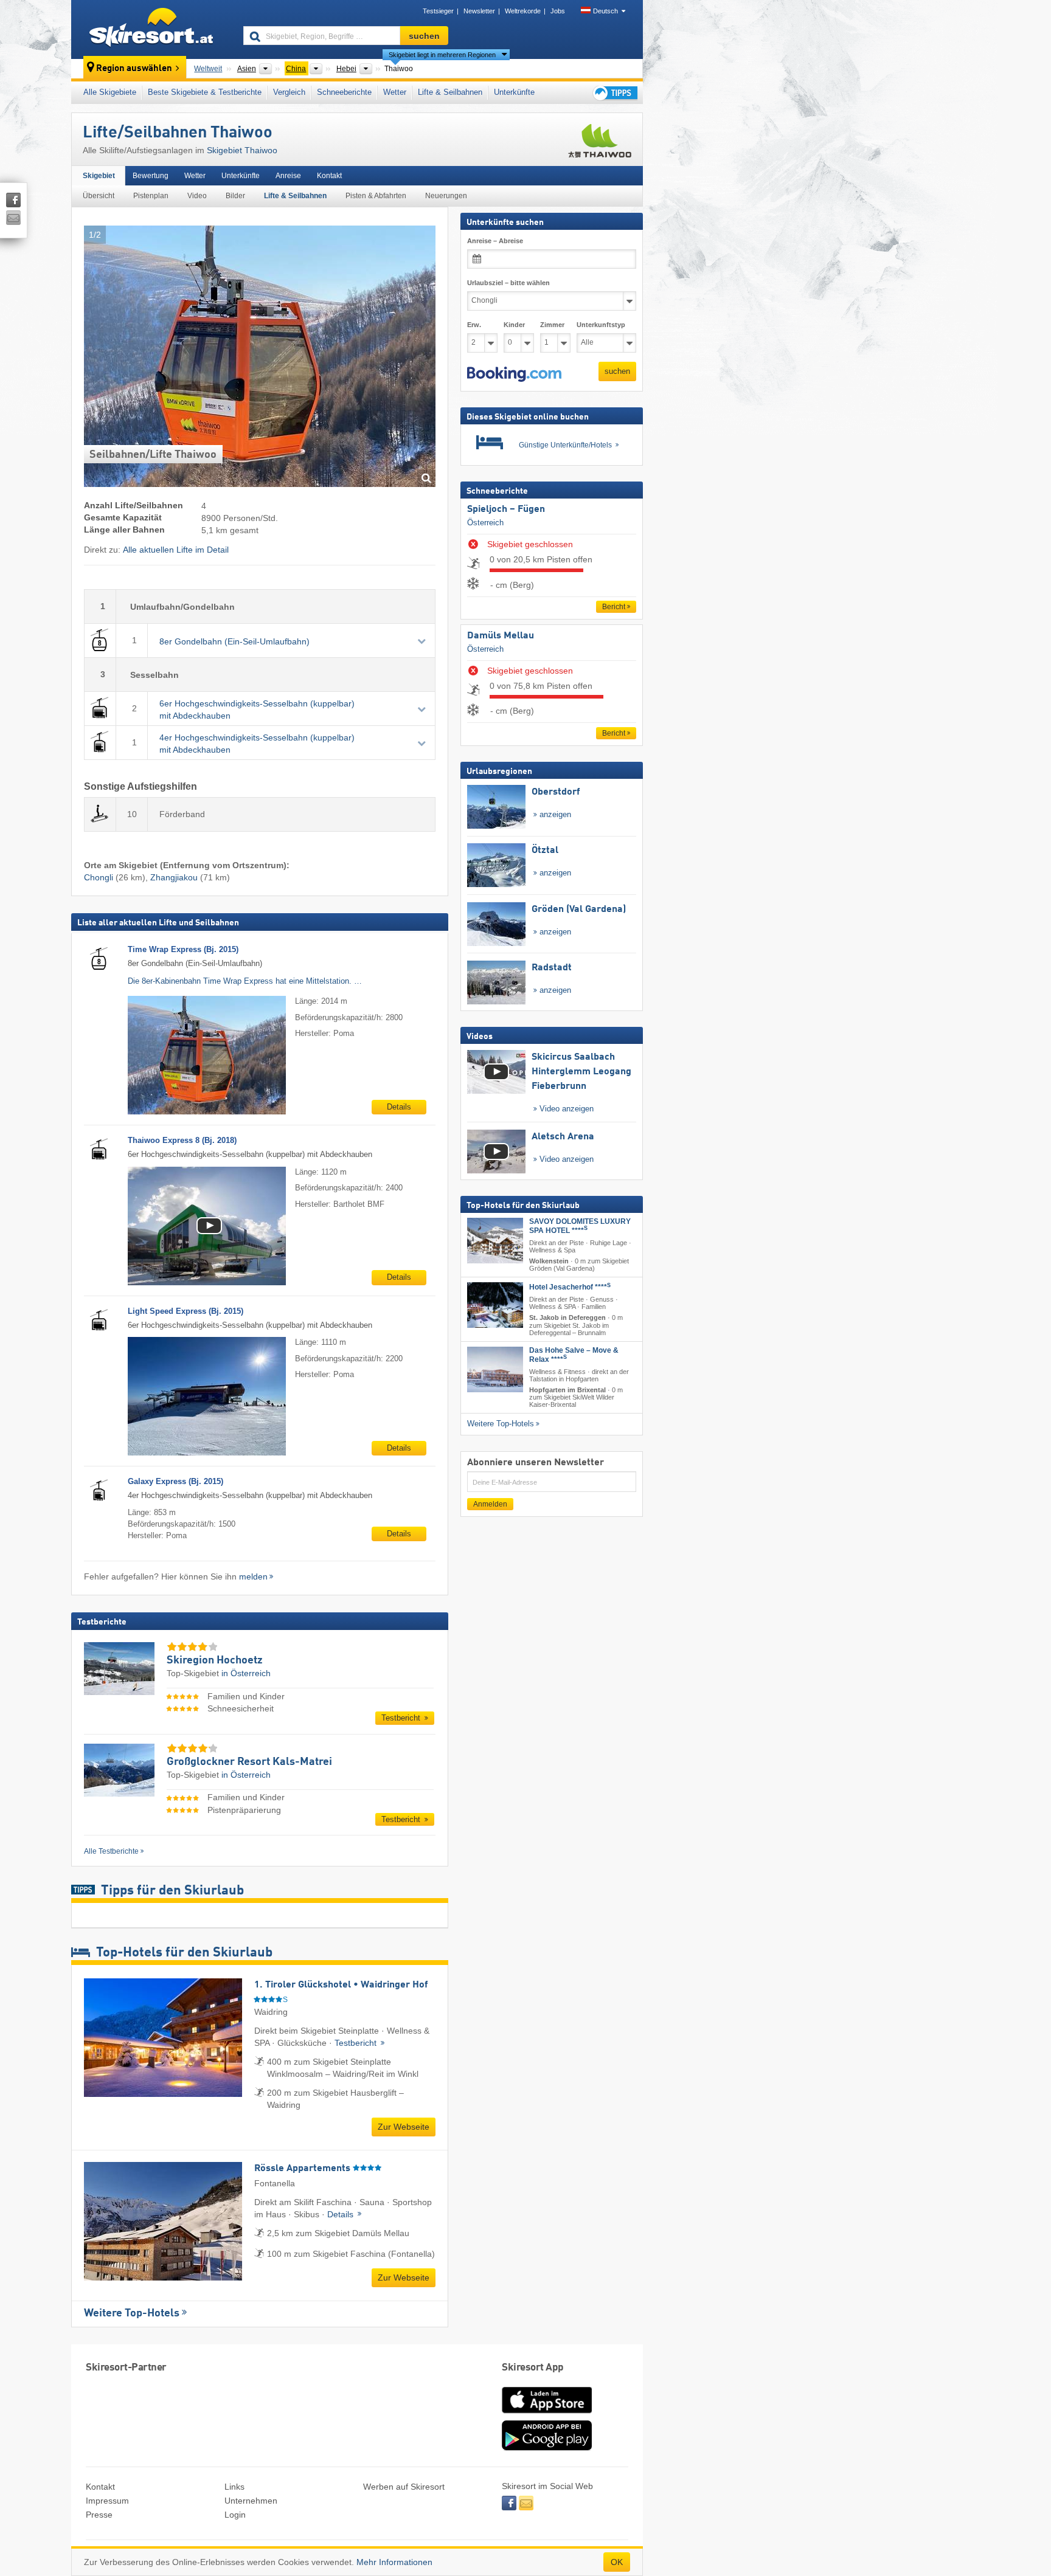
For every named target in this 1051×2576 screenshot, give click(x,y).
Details (399, 1107)
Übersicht (99, 196)
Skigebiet (99, 176)
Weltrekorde (523, 11)
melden (253, 1576)
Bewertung (151, 176)
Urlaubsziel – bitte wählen (508, 283)
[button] (514, 375)
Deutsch (605, 11)
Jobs (558, 11)
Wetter (395, 92)
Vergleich (289, 92)
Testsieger (438, 11)
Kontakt (329, 176)
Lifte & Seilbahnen (450, 92)
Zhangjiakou (174, 877)
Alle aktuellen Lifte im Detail (176, 550)
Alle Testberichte (111, 1851)
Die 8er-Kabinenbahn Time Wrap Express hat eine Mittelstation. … (245, 981)
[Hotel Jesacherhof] (495, 1305)
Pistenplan (151, 196)
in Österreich (246, 1673)
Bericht (614, 607)
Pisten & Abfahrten (376, 196)
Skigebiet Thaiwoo (242, 150)
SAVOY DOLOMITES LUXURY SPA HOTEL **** (580, 1226)
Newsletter (479, 11)
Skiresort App (533, 2368)
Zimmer (552, 325)
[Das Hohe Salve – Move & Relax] (495, 1369)
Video (197, 196)
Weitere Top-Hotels (132, 2313)
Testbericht (402, 1718)
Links (234, 2487)
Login (235, 2515)
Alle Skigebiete (110, 92)
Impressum (107, 2501)
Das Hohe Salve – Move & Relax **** (574, 1355)
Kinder (514, 325)
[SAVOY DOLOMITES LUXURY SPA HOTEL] (495, 1241)
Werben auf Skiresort (404, 2487)
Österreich (485, 523)
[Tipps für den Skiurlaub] (614, 93)
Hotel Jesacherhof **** (570, 1287)
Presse (99, 2515)
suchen (617, 371)
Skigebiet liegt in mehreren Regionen (442, 55)
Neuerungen (446, 196)
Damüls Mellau (501, 636)
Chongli (99, 877)
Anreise (288, 176)
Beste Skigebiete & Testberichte (205, 92)
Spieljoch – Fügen (506, 509)
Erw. (474, 325)
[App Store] (547, 2414)
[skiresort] (152, 29)
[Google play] (547, 2448)
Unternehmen (251, 2501)
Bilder (235, 196)
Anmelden (490, 1504)
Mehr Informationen (394, 2562)
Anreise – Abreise (495, 241)
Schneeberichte (344, 92)
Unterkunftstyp (601, 325)
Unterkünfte (514, 92)
